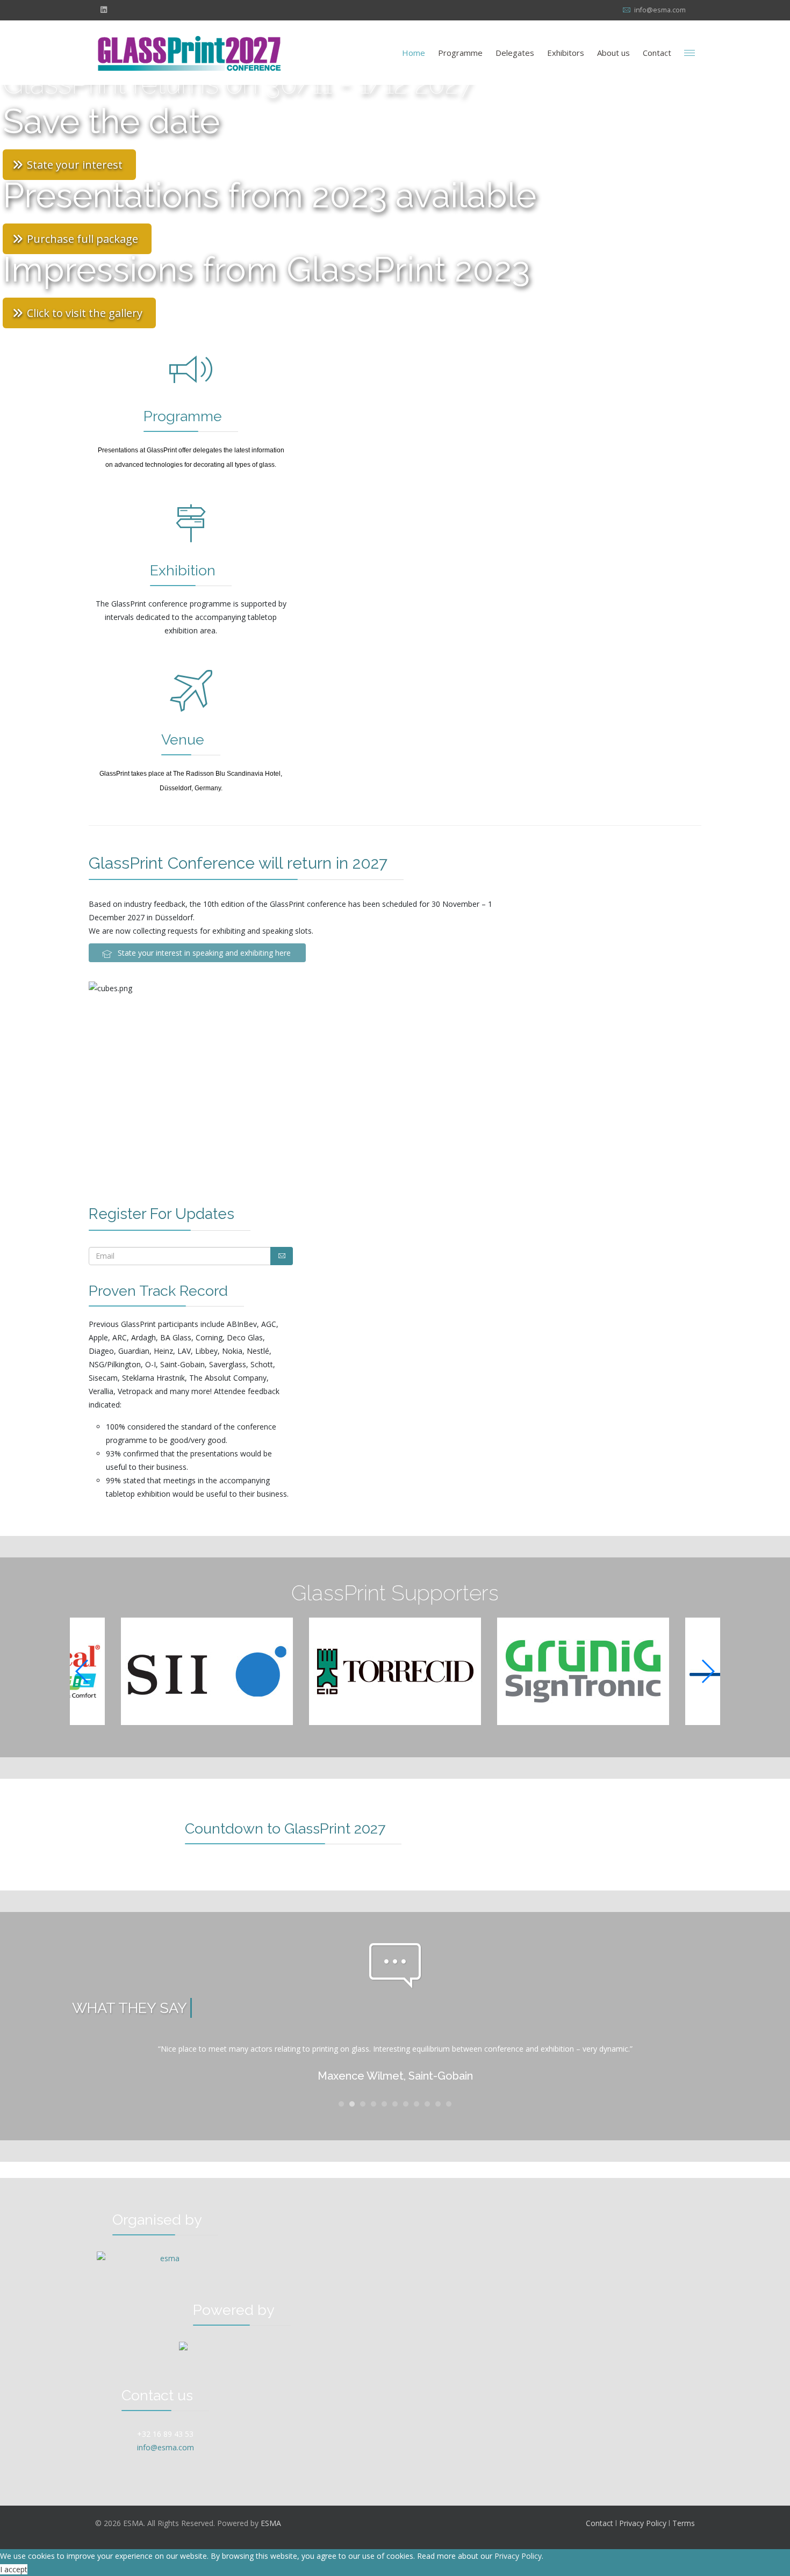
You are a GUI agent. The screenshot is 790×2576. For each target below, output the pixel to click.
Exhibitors (566, 53)
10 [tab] (438, 2106)
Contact (657, 53)
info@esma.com (660, 10)
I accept (14, 2569)
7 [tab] (406, 2106)
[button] (708, 1671)
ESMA (271, 2523)
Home (414, 53)
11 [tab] (449, 2106)
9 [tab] (427, 2106)
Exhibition (183, 570)
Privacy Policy (643, 2523)
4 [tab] (374, 2106)
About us (613, 53)
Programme (460, 53)
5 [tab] (384, 2106)
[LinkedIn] (104, 9)
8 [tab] (416, 2106)
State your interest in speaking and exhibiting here (203, 953)
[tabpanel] (395, 2065)
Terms (684, 2523)
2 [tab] (352, 2106)
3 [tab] (363, 2106)
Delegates (515, 53)
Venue (183, 739)
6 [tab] (395, 2106)
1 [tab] (341, 2106)
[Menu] (690, 53)
